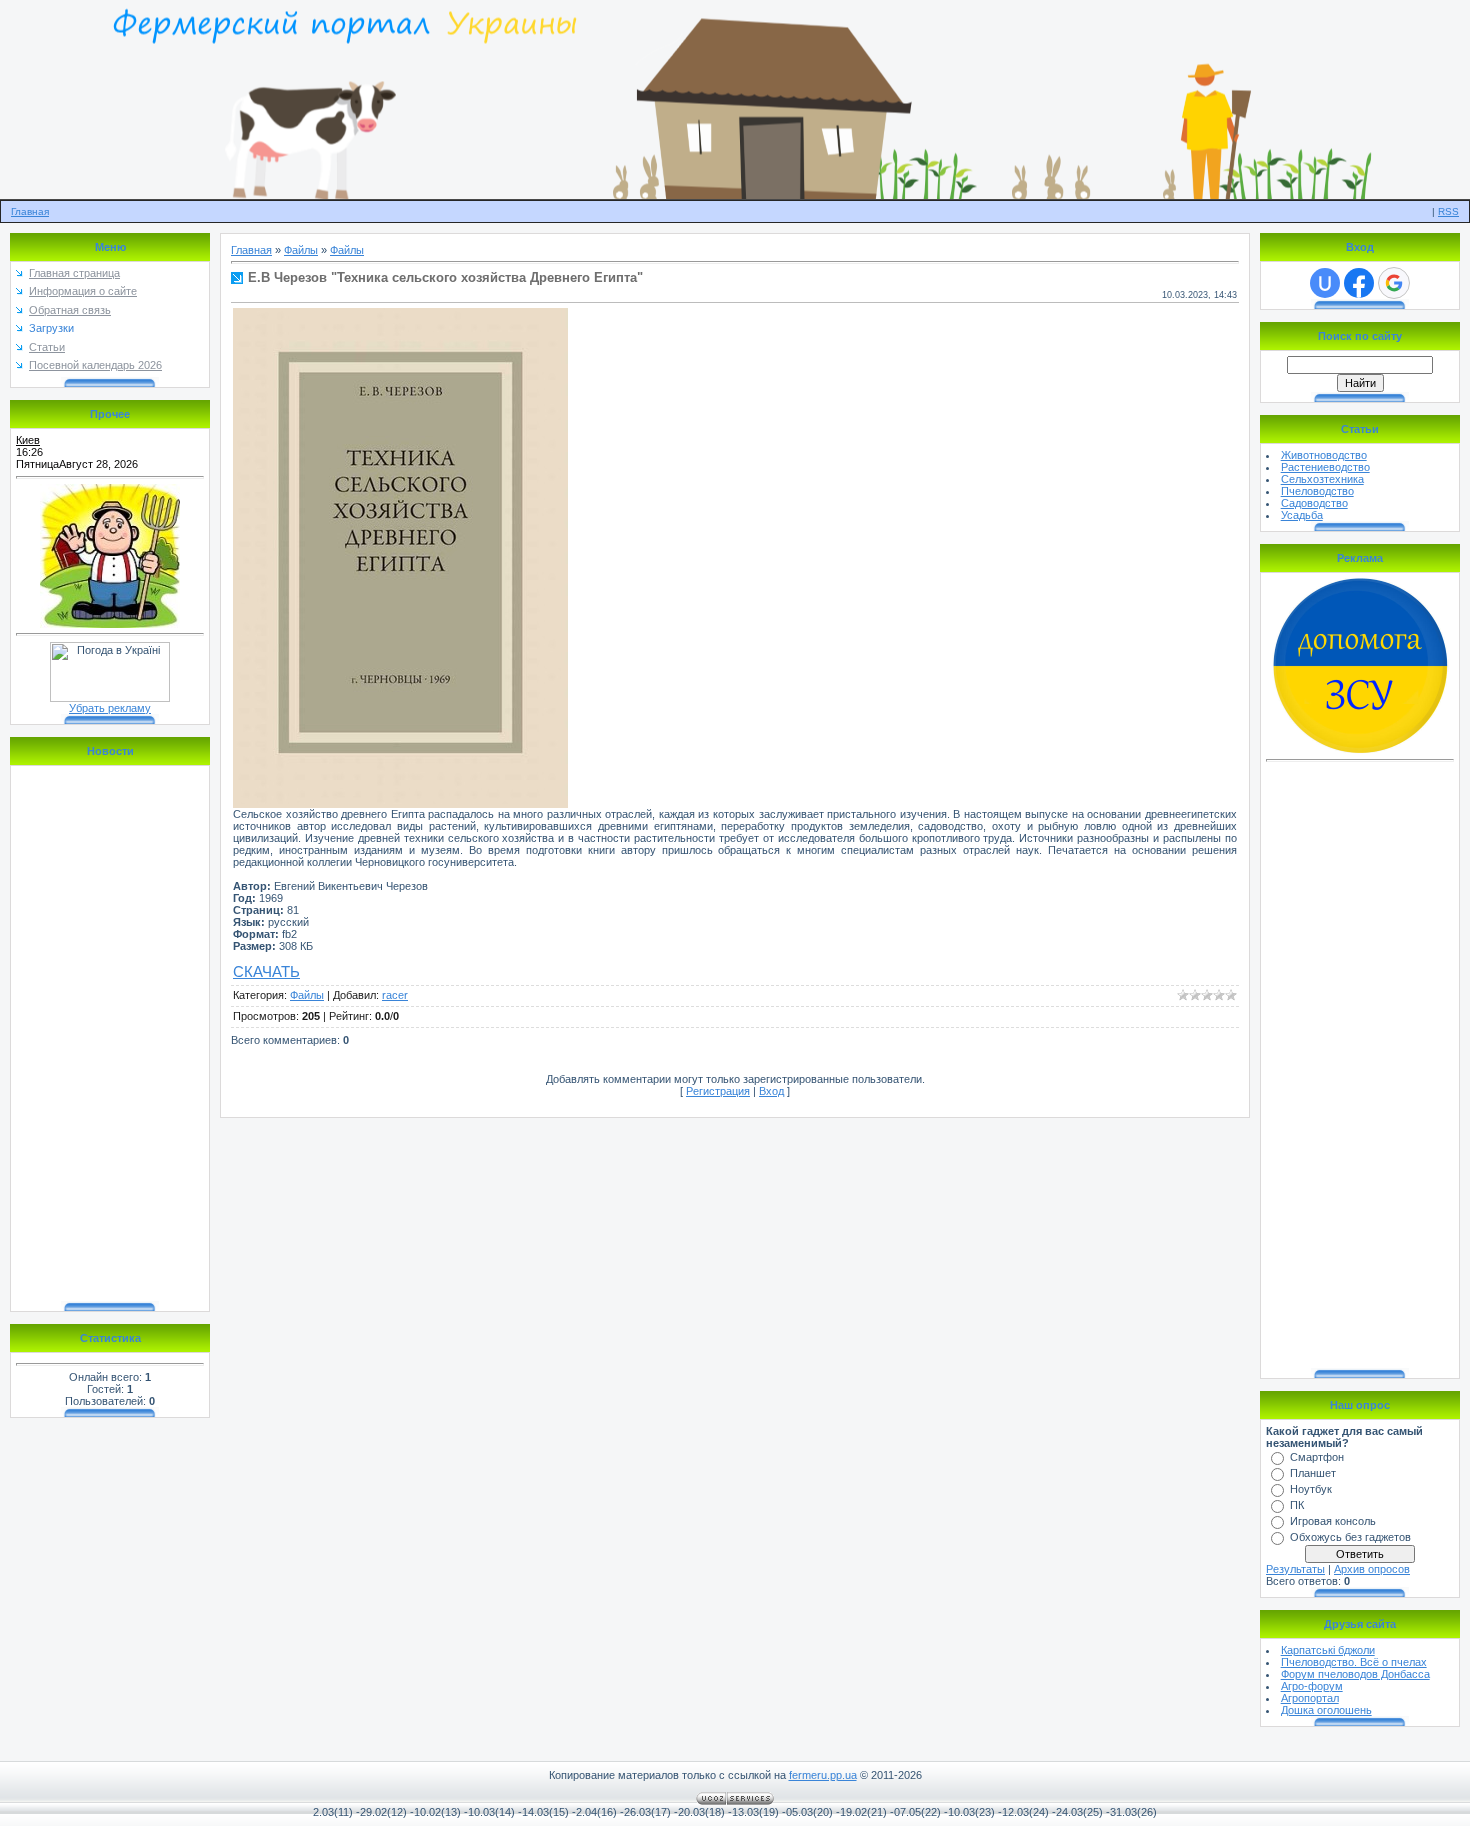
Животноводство (1324, 455)
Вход (771, 1091)
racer (395, 995)
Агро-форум (1312, 1686)
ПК (1297, 1505)
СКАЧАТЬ (266, 972)
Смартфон (1317, 1457)
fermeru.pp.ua (823, 1775)
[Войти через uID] (1325, 283)
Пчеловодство (1317, 491)
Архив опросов (1372, 1569)
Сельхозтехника (1322, 479)
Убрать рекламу (110, 708)
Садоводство (1314, 503)
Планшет (1313, 1473)
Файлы (301, 250)
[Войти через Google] (1394, 283)
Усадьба (1302, 515)
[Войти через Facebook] (1359, 283)
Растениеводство (1325, 467)
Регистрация (718, 1091)
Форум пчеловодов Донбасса (1355, 1674)
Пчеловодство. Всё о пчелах (1354, 1662)
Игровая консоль (1333, 1521)
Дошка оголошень (1326, 1710)
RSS (1448, 211)
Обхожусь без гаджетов (1350, 1537)
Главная (30, 211)
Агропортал (1310, 1698)
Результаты (1295, 1569)
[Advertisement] (1360, 1068)
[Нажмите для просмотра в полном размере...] (400, 804)
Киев (28, 440)
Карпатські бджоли (1328, 1650)
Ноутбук (1311, 1489)
